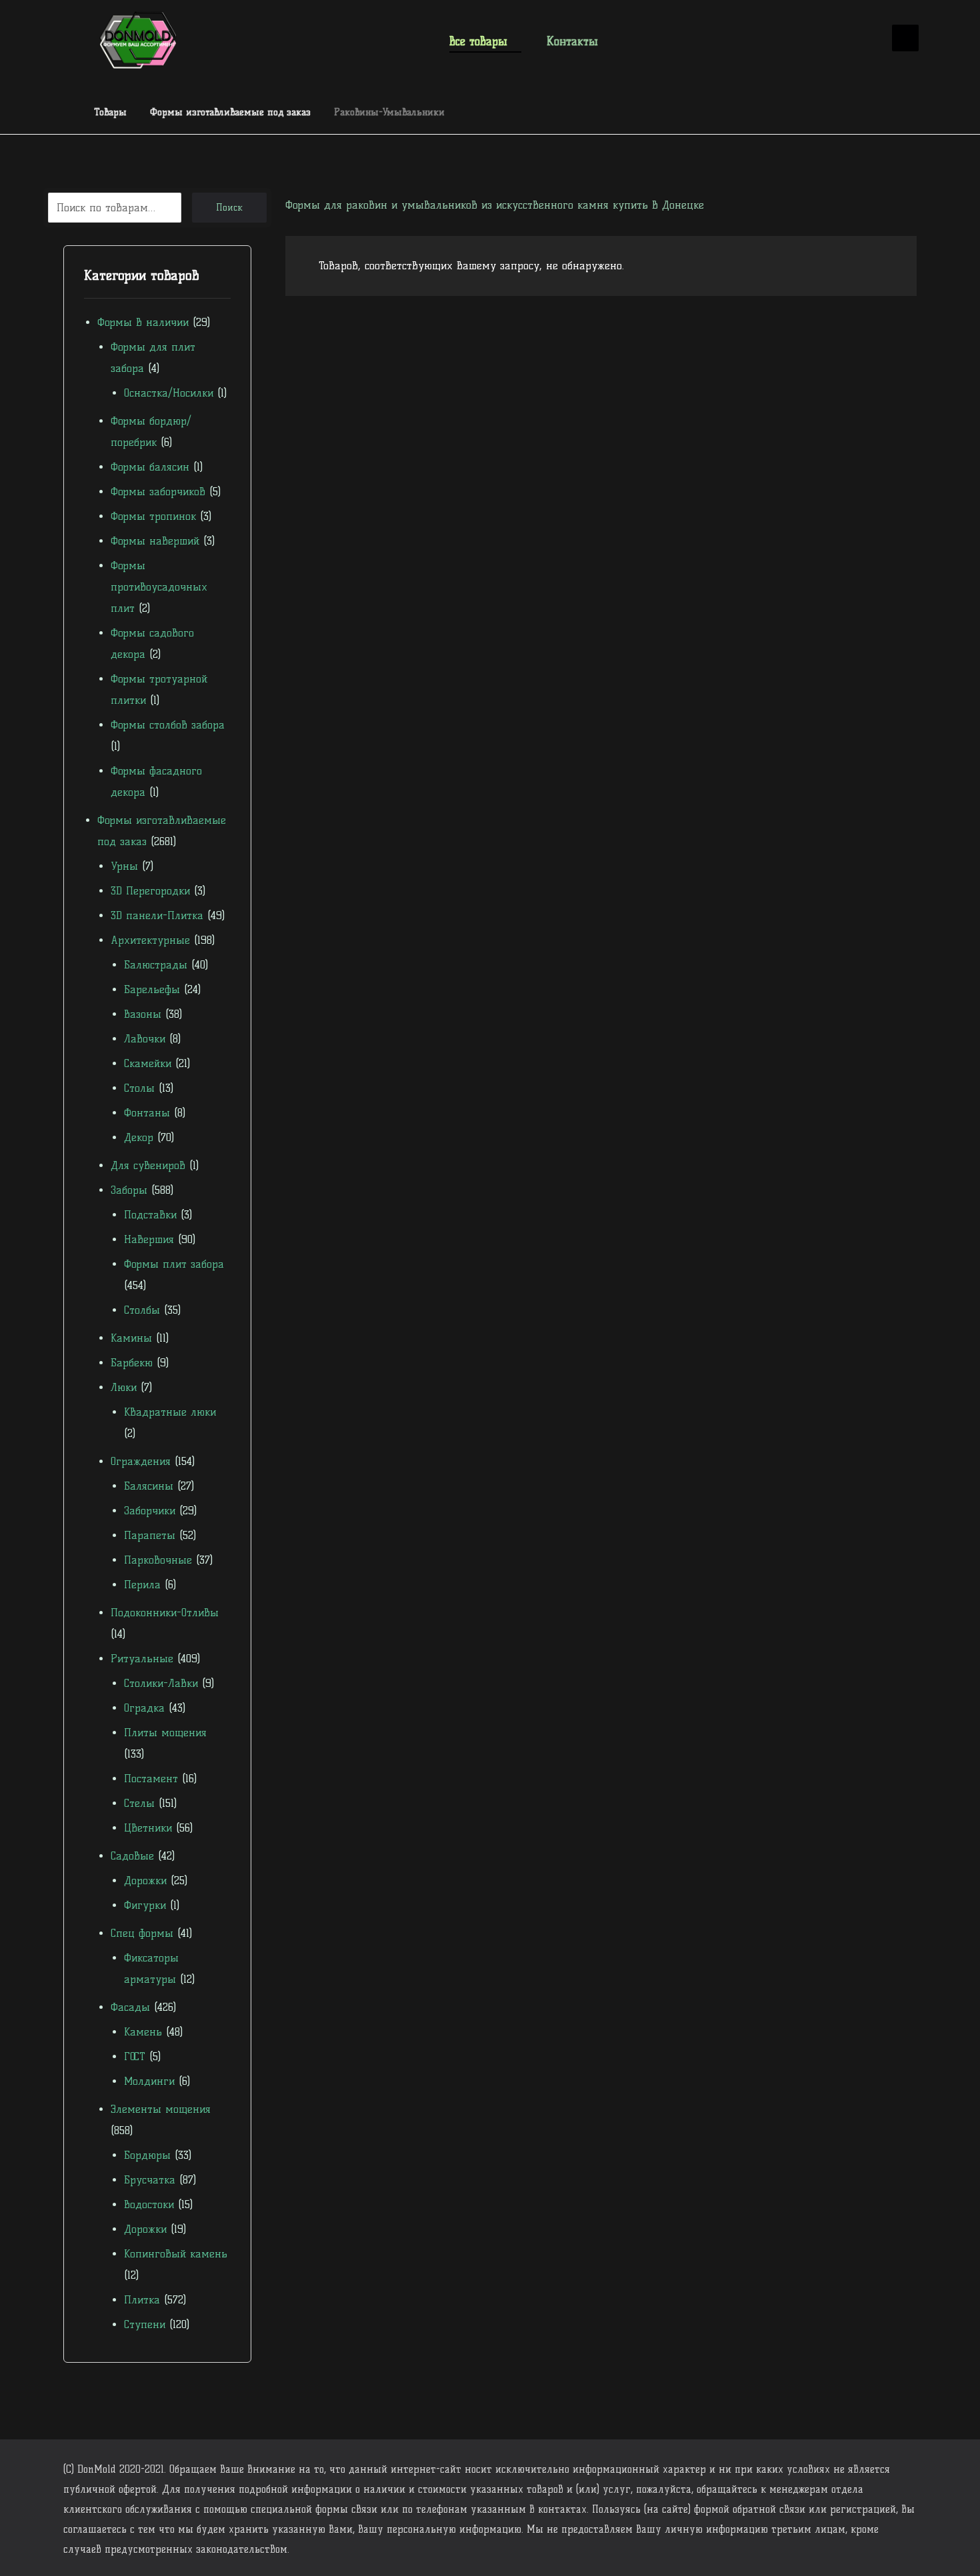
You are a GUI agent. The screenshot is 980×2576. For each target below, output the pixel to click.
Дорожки (145, 1881)
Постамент (151, 1779)
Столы (139, 1088)
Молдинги (149, 2081)
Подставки (150, 1215)
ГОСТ (135, 2056)
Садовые (132, 1856)
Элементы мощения (161, 2109)
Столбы (142, 1310)
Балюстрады (156, 965)
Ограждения (141, 1461)
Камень (143, 2032)
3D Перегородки (150, 891)
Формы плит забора (174, 1264)
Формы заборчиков (158, 492)
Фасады (130, 2007)
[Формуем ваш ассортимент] (138, 40)
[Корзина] (863, 39)
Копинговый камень (176, 2254)
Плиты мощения (165, 1733)
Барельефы (152, 989)
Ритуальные (142, 1659)
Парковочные (158, 1560)
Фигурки (145, 1905)
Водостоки (149, 2204)
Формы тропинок (153, 516)
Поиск (229, 208)
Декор (139, 1137)
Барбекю (132, 1363)
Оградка (144, 1708)
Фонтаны (147, 1113)
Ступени (145, 2324)
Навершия (149, 1239)
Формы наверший (155, 541)
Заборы (129, 1190)
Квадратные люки (170, 1412)
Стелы (139, 1803)
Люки (124, 1387)
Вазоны (143, 1014)
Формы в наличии (143, 322)
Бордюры (147, 2155)
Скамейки (148, 1063)
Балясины (149, 1486)
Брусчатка (150, 2180)
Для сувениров (148, 1165)
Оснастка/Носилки (169, 393)
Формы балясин (150, 467)
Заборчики (150, 1511)
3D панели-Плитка (157, 915)
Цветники (148, 1828)
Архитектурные (150, 940)
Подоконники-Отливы (165, 1613)
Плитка (142, 2300)
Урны (124, 866)
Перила (142, 1585)
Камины (131, 1338)
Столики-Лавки (161, 1683)
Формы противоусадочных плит (159, 587)
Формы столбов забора (168, 725)
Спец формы (142, 1933)
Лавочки (145, 1039)
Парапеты (150, 1535)
